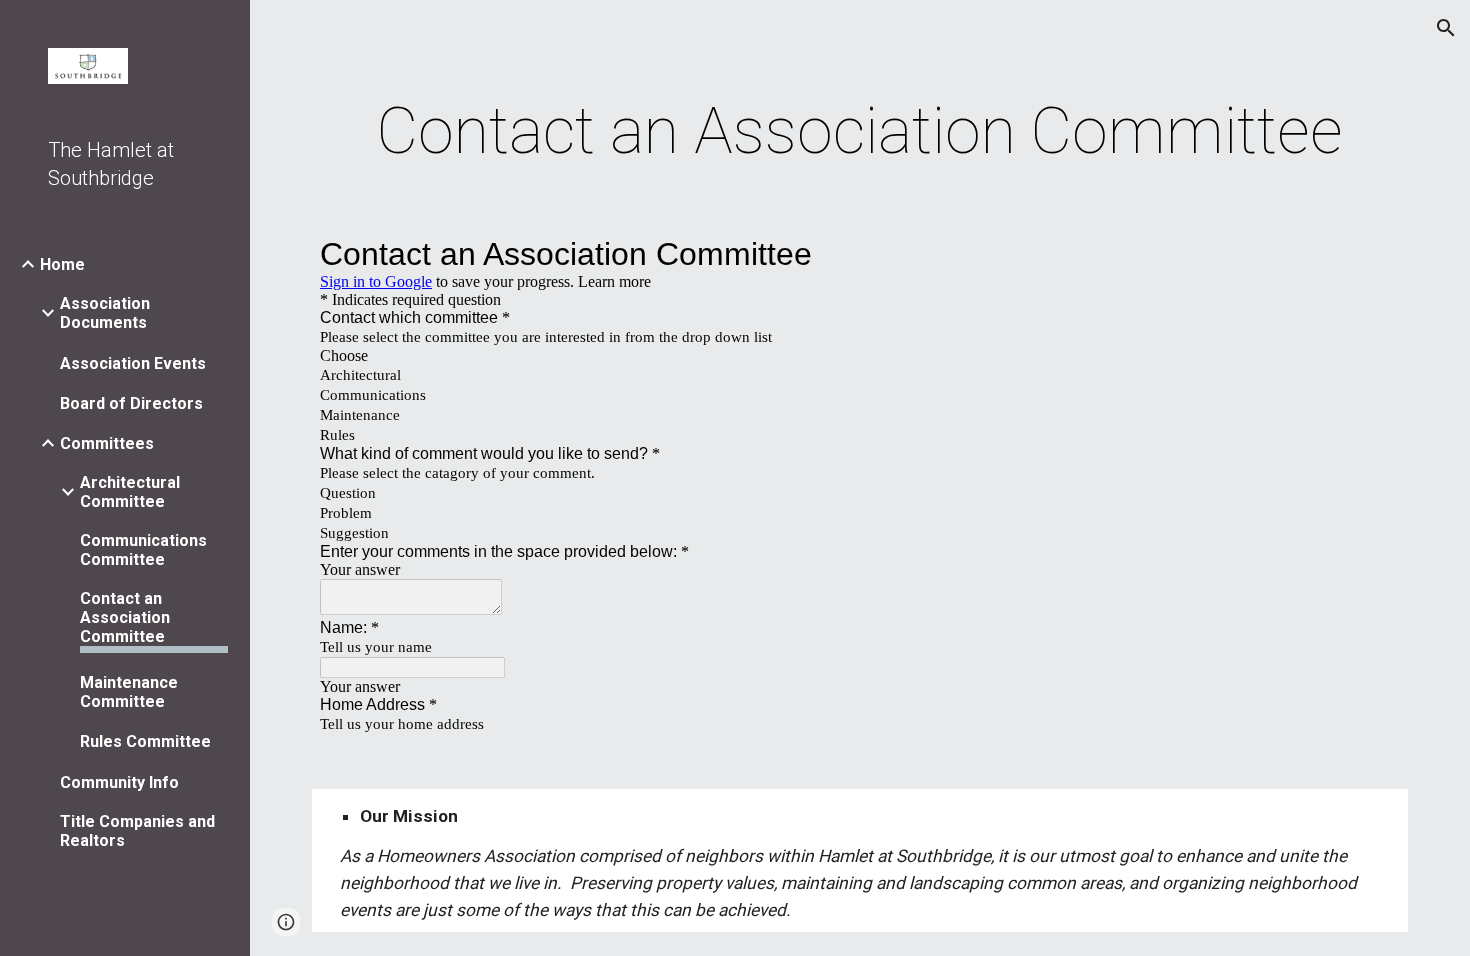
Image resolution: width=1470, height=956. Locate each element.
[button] (1446, 28)
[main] (860, 132)
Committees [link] (107, 443)
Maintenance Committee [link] (129, 692)
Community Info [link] (119, 782)
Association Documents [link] (105, 313)
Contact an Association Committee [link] (125, 617)
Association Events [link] (133, 363)
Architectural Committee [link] (130, 492)
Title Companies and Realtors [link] (137, 831)
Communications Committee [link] (143, 550)
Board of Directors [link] (131, 403)
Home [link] (62, 264)
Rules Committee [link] (145, 741)
